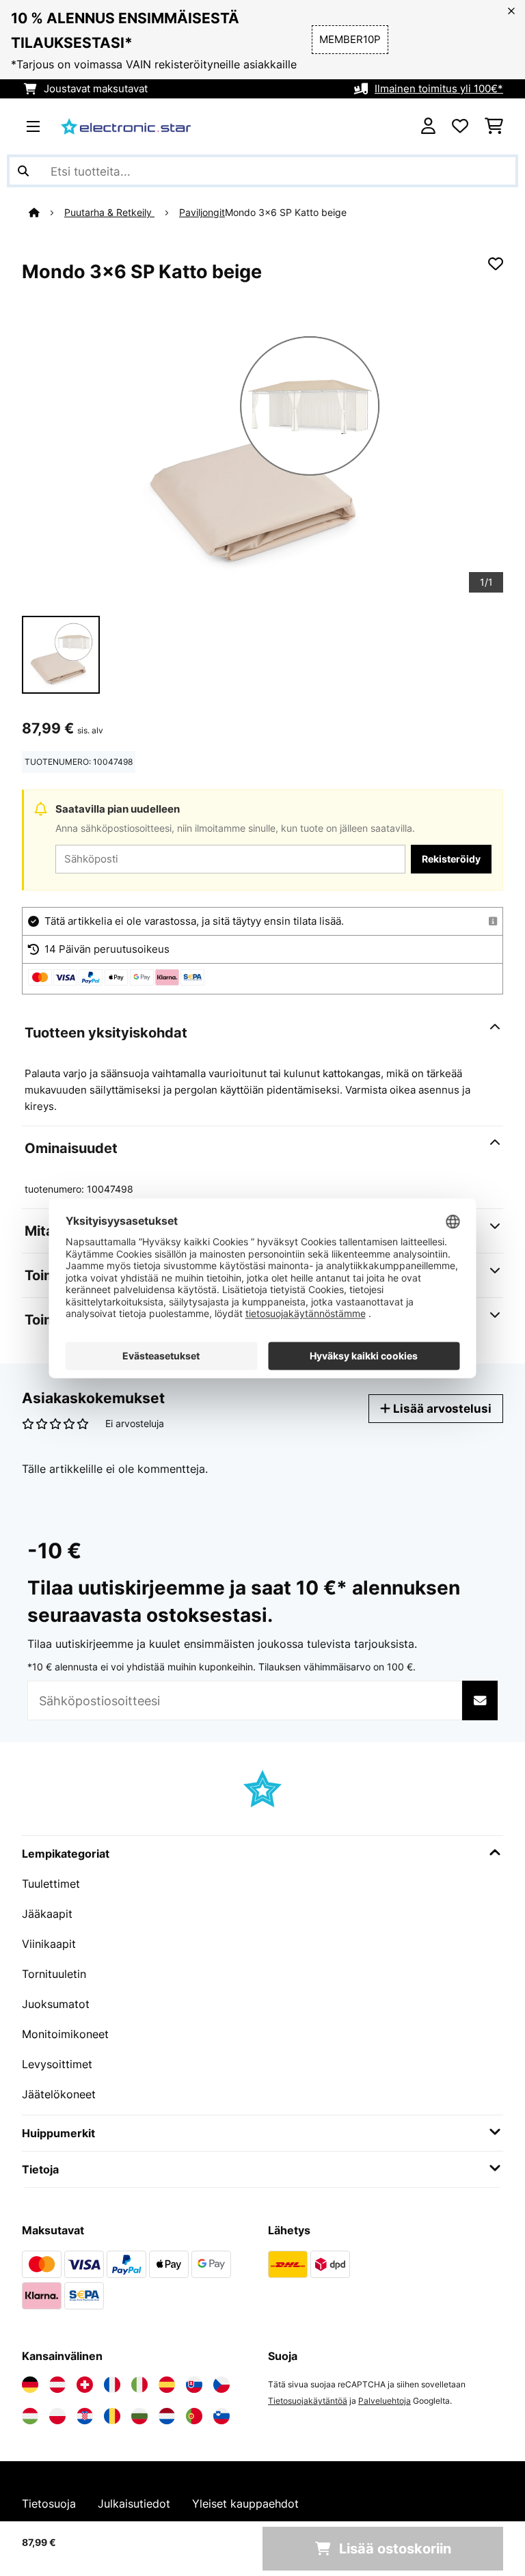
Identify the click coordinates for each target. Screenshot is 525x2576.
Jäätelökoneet (59, 2094)
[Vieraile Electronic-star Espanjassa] (167, 2385)
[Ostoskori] (494, 126)
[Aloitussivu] (46, 213)
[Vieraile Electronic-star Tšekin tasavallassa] (221, 2385)
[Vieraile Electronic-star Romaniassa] (112, 2416)
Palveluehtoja (385, 2401)
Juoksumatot (56, 2004)
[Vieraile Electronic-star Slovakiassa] (194, 2385)
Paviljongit (202, 213)
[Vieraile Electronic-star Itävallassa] (57, 2385)
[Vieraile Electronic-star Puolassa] (57, 2416)
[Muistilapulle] (496, 264)
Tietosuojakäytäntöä (308, 2401)
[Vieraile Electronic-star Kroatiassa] (85, 2416)
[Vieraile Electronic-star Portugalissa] (194, 2416)
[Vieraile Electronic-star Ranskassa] (112, 2385)
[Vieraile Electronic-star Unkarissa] (30, 2416)
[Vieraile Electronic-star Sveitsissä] (85, 2385)
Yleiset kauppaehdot (245, 2504)
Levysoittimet (57, 2064)
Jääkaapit (47, 1914)
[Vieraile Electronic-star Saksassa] (30, 2385)
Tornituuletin (54, 1974)
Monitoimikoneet (65, 2034)
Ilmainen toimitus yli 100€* (439, 89)
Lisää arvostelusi (441, 1408)
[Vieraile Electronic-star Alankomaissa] (167, 2416)
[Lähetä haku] (23, 171)
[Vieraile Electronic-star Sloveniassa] (221, 2416)
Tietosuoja (49, 2504)
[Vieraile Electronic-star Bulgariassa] (139, 2416)
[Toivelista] (460, 126)
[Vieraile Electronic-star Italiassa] (139, 2385)
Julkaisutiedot (134, 2504)
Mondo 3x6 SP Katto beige (286, 213)
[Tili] (428, 126)
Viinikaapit (49, 1944)
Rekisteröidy (451, 859)
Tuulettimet (51, 1884)
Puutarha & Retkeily (109, 213)
